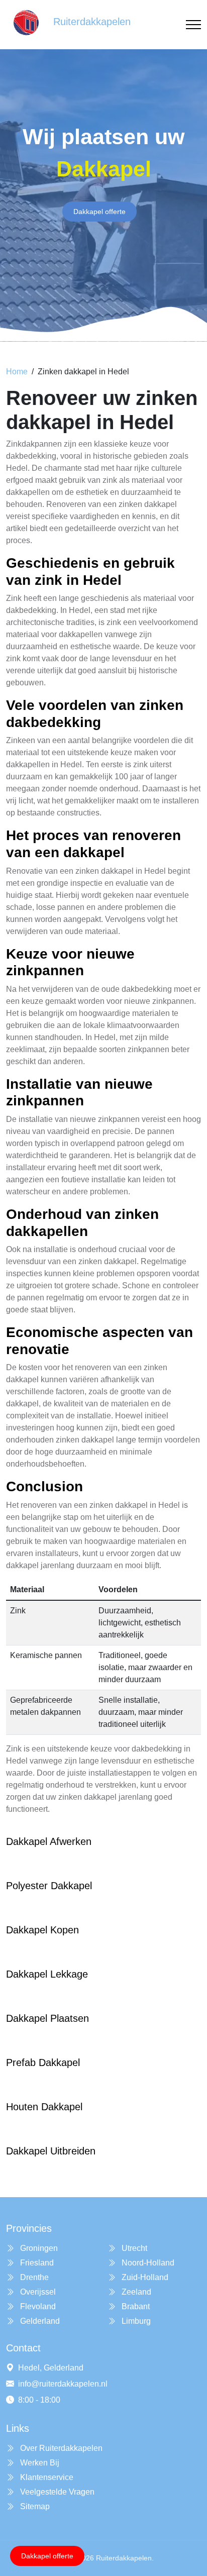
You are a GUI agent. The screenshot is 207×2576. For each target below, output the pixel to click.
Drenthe (33, 2277)
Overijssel (37, 2292)
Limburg (135, 2321)
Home (17, 372)
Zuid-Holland (144, 2277)
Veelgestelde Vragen (56, 2492)
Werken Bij (39, 2463)
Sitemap (34, 2506)
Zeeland (135, 2292)
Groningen (38, 2248)
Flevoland (37, 2306)
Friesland (36, 2263)
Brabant (135, 2306)
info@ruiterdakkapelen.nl (63, 2384)
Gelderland (39, 2321)
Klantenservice (46, 2477)
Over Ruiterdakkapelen (60, 2448)
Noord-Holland (147, 2263)
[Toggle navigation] (193, 25)
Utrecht (133, 2248)
